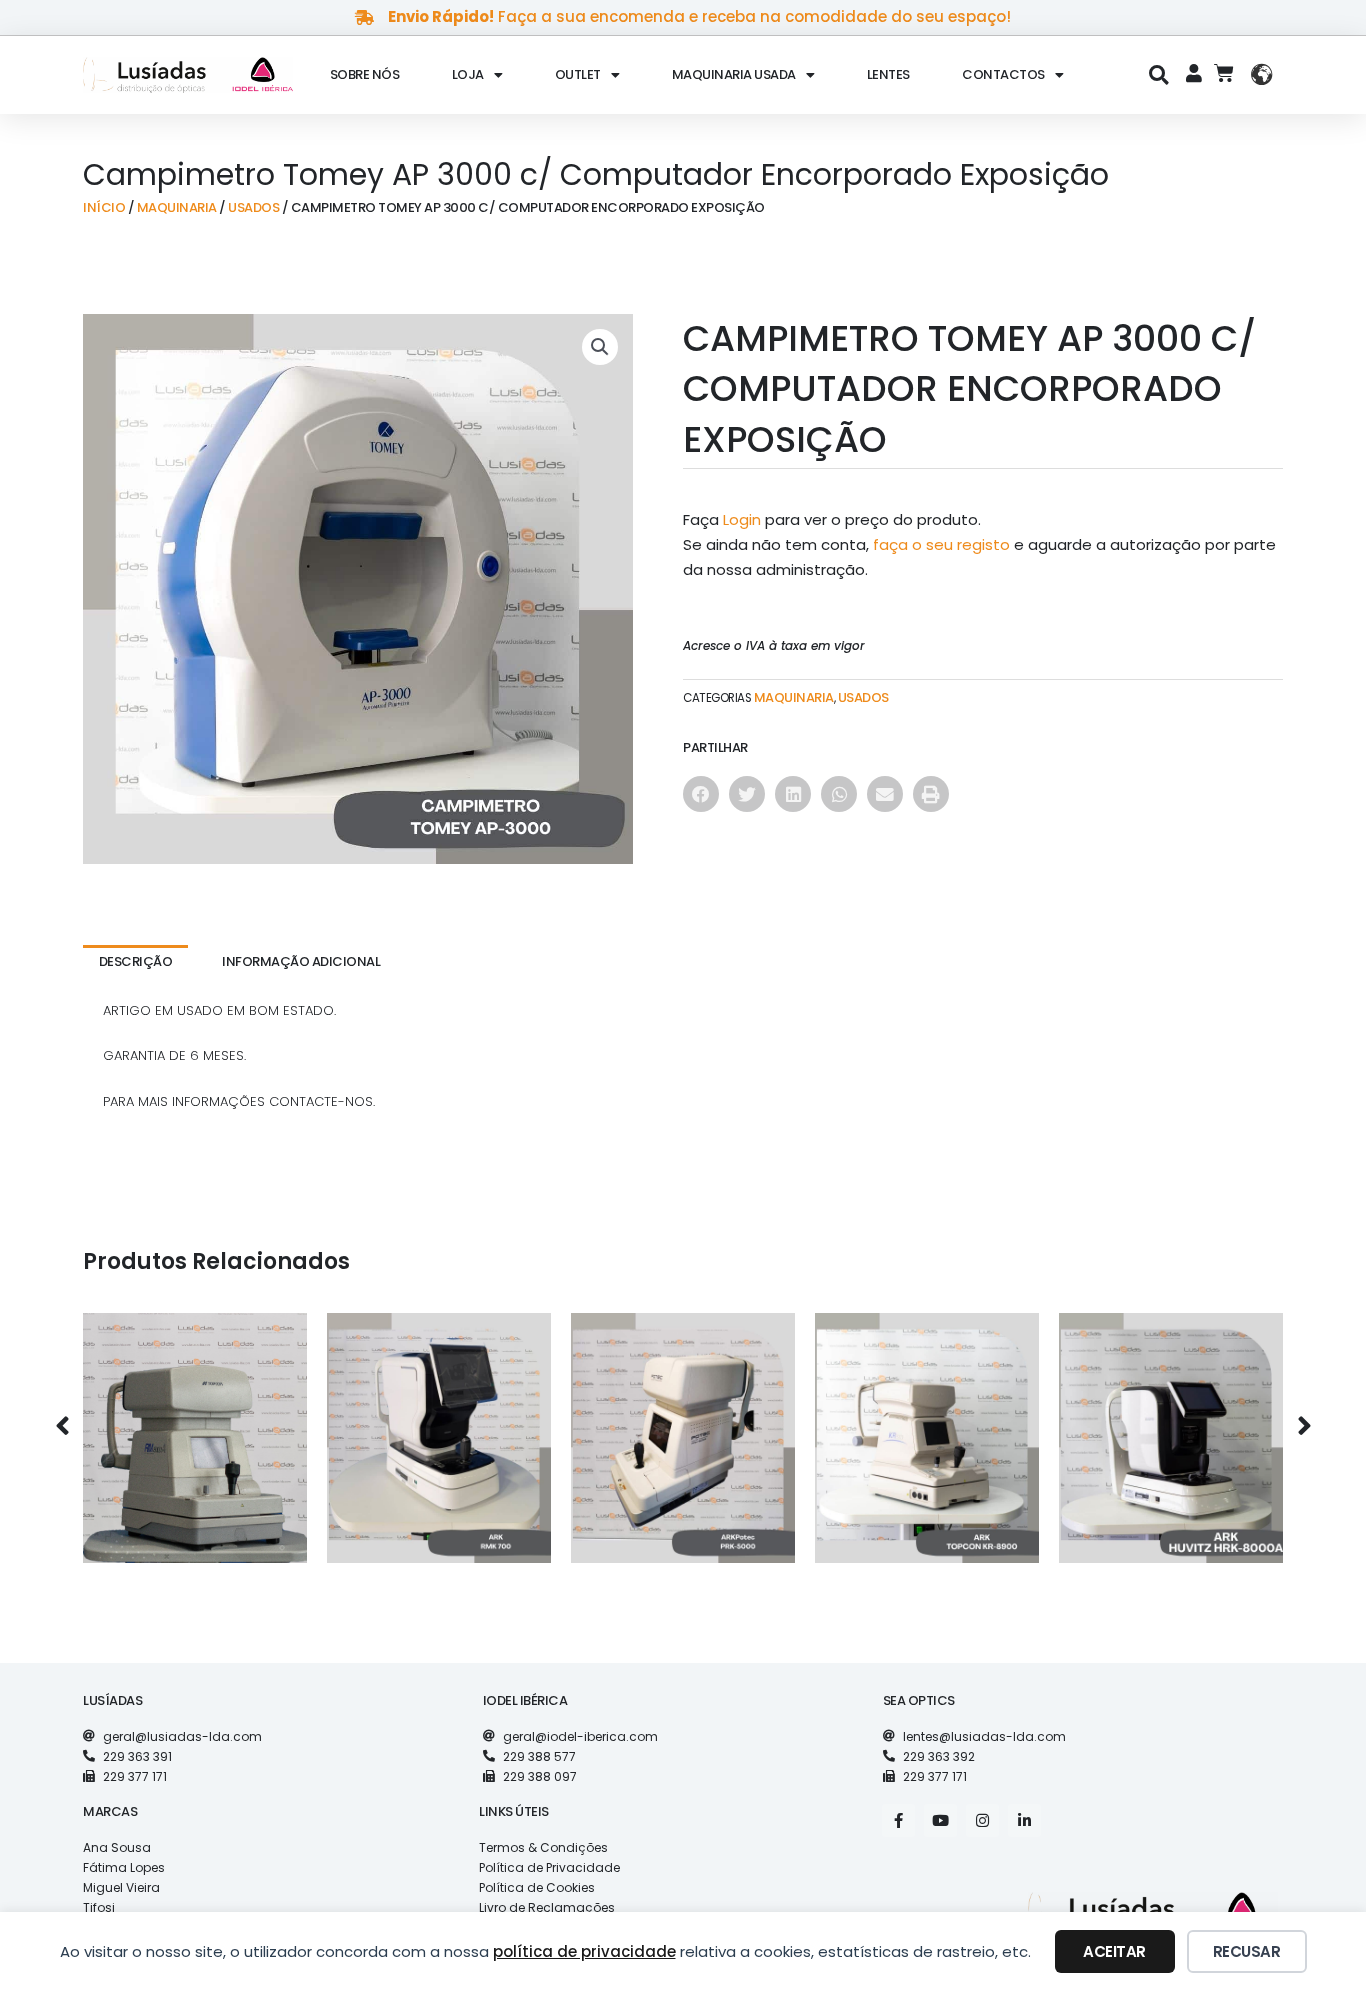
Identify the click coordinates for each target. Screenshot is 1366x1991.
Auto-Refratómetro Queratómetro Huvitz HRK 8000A (1171, 1422)
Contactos (1003, 74)
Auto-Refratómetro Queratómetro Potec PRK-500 (683, 1422)
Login (742, 519)
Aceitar (1114, 1951)
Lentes (888, 74)
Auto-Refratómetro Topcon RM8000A (195, 1422)
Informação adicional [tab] (301, 961)
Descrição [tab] (136, 961)
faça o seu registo (941, 544)
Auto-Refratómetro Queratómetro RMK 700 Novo (439, 1422)
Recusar (1247, 1951)
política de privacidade (584, 1951)
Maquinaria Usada (734, 74)
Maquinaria (177, 207)
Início (104, 207)
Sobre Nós (365, 74)
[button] (1159, 74)
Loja (468, 74)
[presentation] (62, 1427)
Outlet (578, 74)
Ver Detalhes (195, 1475)
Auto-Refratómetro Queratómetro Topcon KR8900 (927, 1422)
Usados (253, 207)
